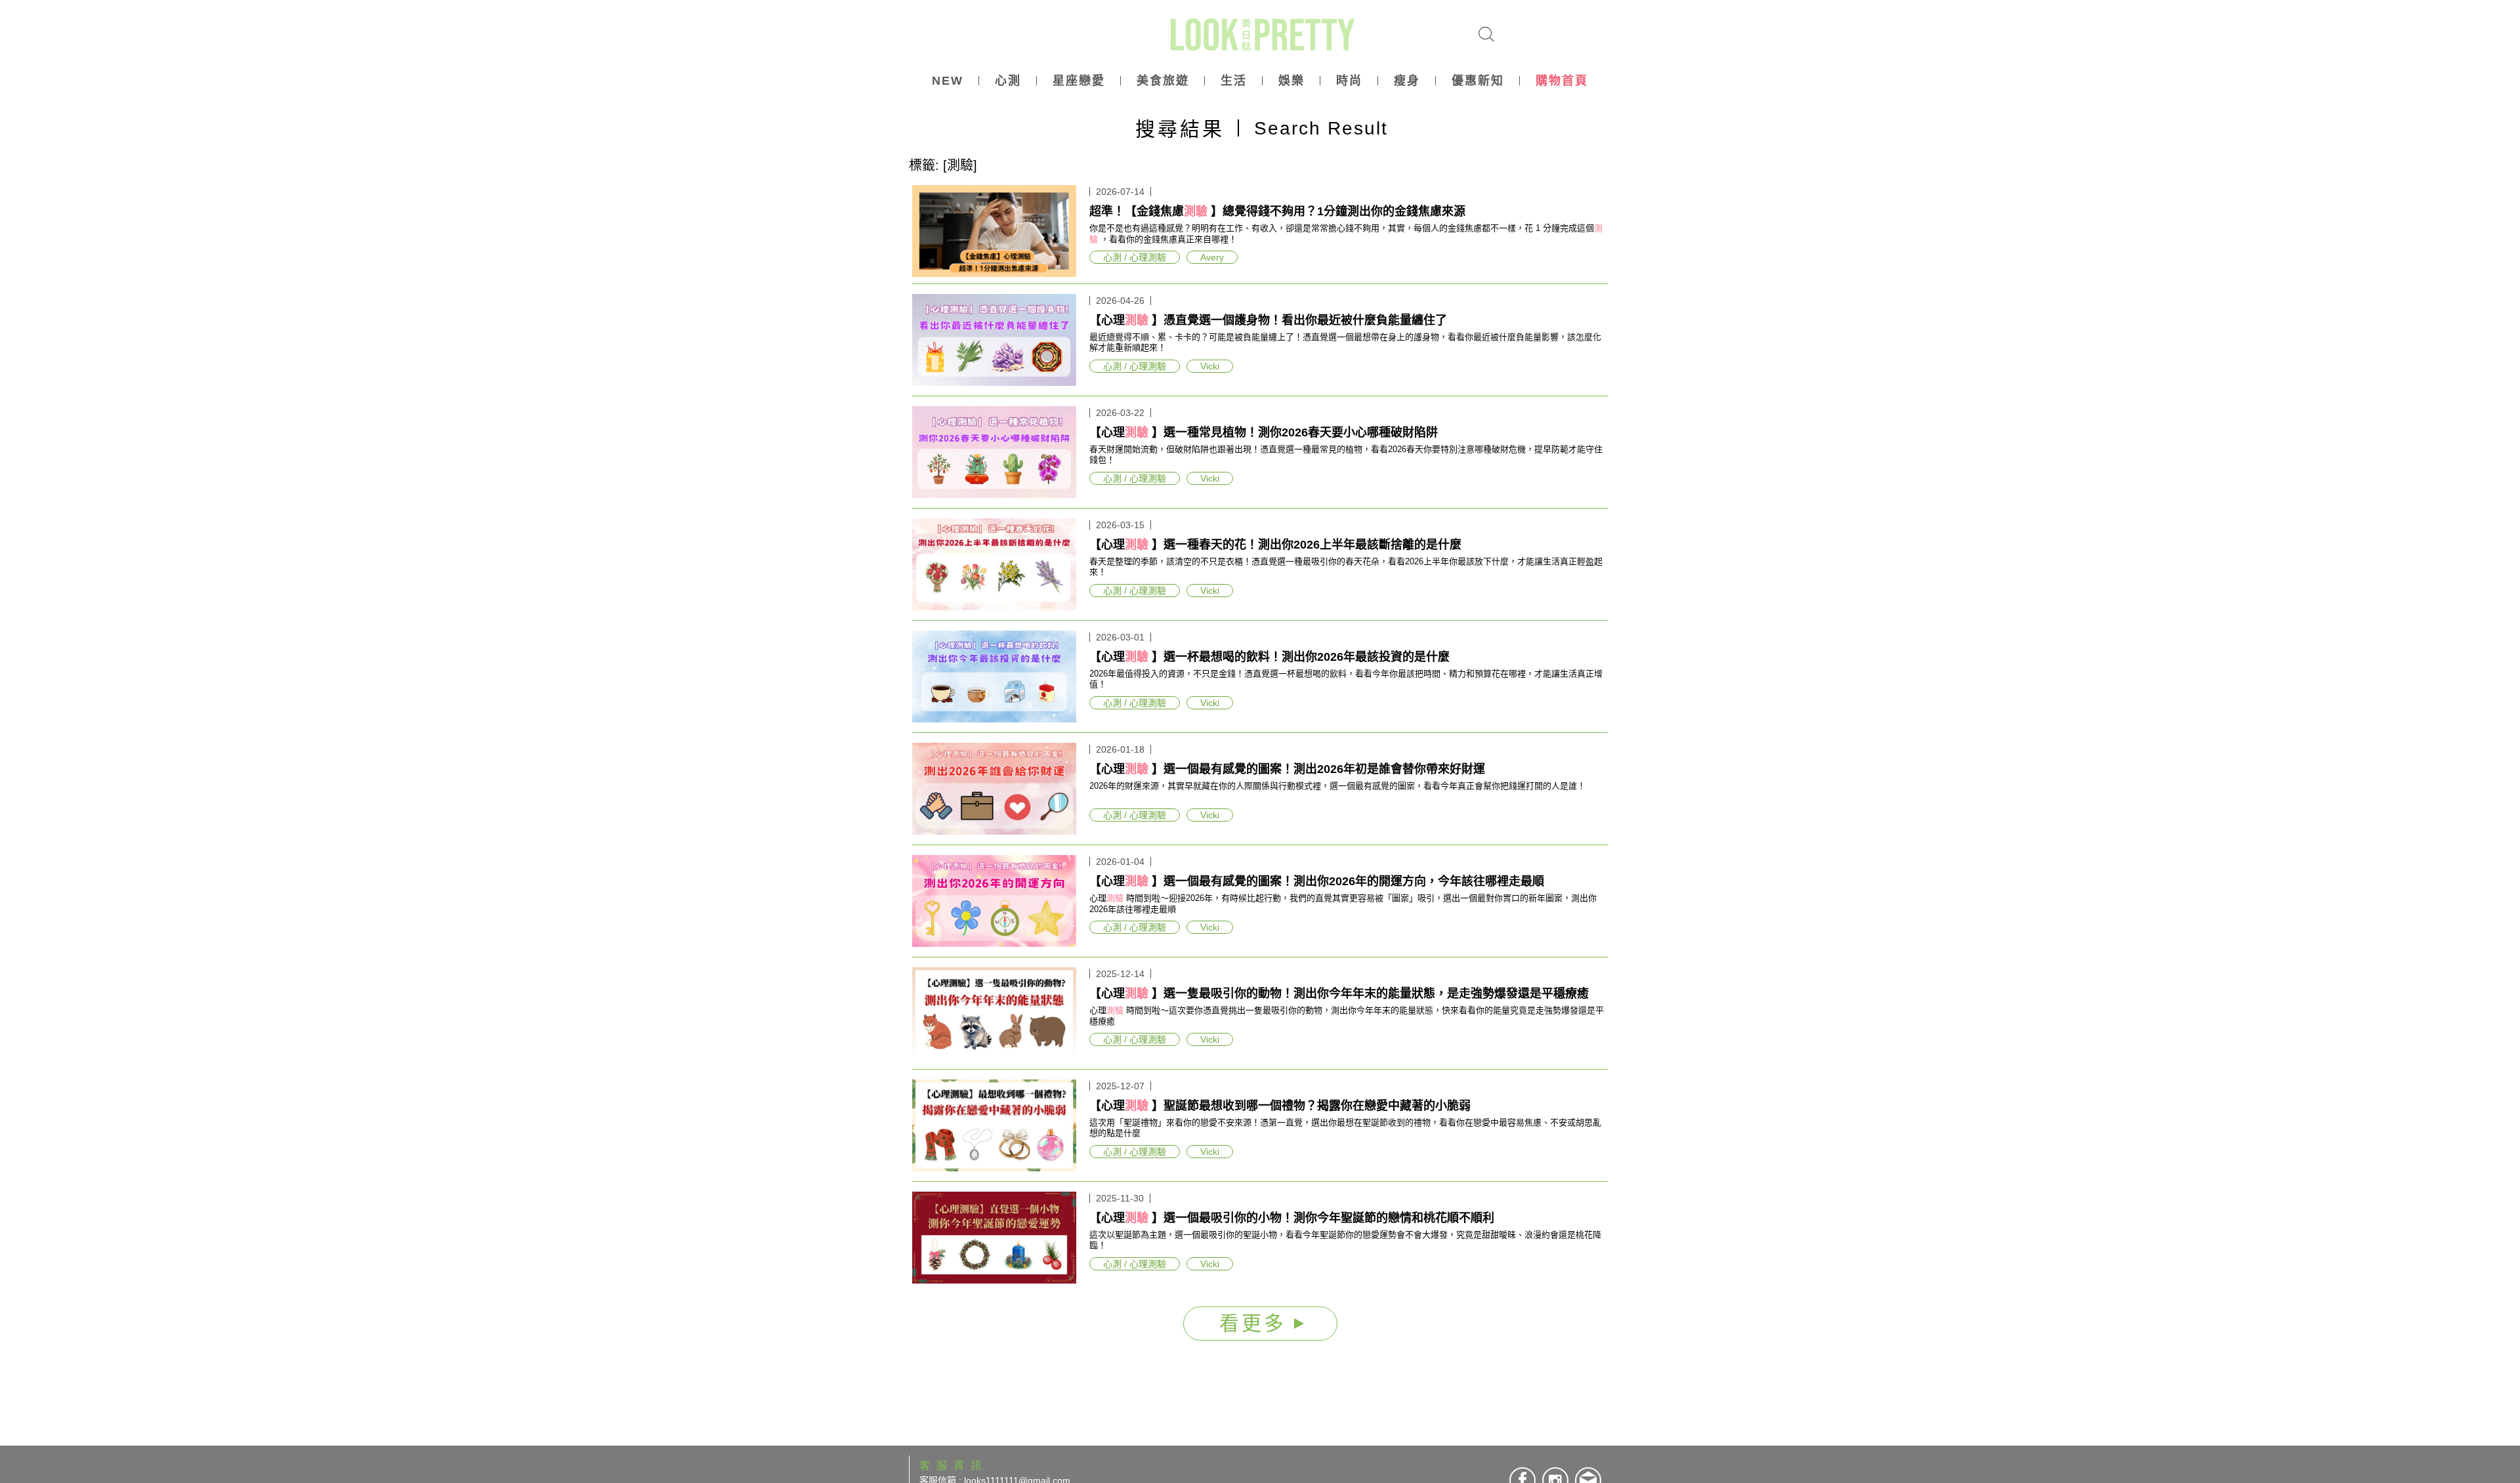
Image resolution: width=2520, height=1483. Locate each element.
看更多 (1257, 1323)
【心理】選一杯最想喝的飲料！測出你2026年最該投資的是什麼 (1270, 657)
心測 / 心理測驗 (1135, 257)
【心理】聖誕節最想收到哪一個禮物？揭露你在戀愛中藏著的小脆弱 (1280, 1106)
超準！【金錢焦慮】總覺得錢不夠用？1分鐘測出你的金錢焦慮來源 (1277, 211)
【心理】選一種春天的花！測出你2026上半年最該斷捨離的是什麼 (1275, 545)
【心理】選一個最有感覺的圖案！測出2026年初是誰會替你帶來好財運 (1287, 769)
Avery (1212, 257)
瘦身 (1407, 81)
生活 (1234, 81)
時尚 (1349, 81)
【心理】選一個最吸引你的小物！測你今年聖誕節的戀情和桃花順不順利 (1292, 1218)
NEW (948, 81)
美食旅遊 (1163, 81)
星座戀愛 (1079, 81)
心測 (1008, 81)
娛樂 (1291, 81)
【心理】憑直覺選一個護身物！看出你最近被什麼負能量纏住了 (1268, 320)
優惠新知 (1478, 81)
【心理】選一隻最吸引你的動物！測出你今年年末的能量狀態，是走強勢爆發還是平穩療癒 (1339, 993)
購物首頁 (1562, 81)
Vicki (1210, 366)
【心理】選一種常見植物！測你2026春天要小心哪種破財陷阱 (1264, 432)
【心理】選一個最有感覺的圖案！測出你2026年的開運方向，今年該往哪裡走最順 (1317, 881)
